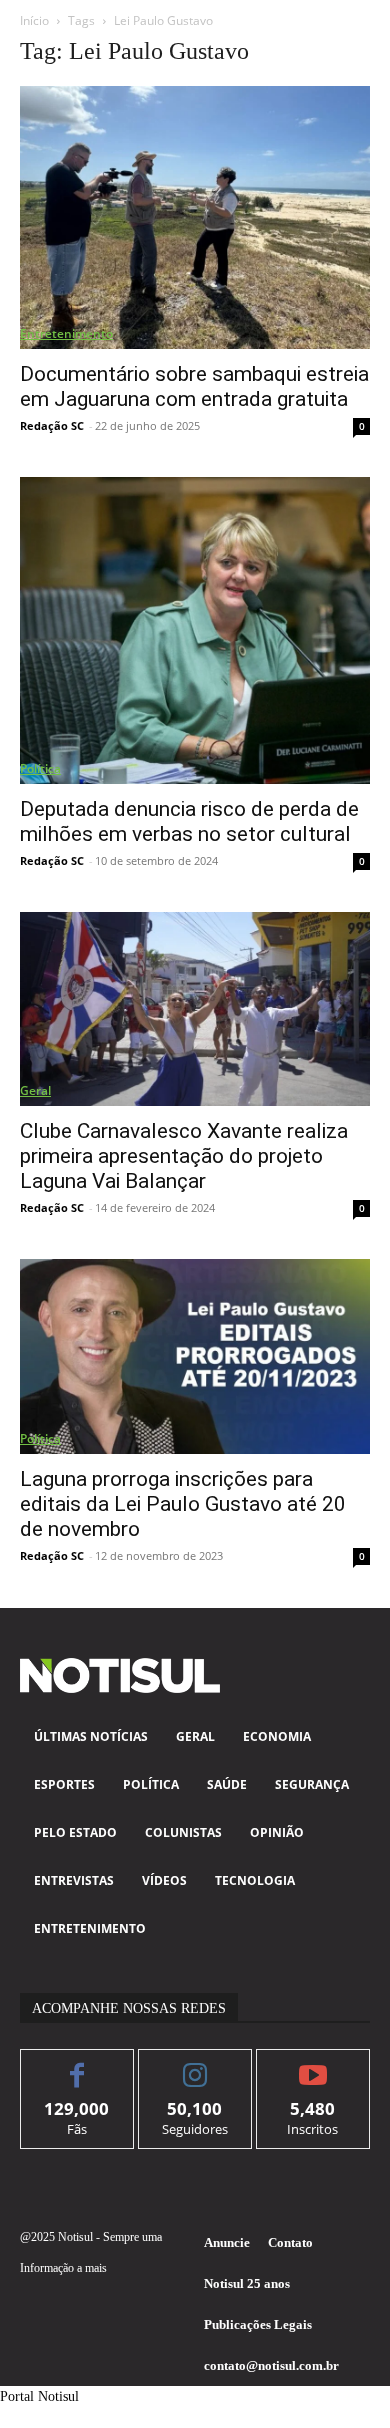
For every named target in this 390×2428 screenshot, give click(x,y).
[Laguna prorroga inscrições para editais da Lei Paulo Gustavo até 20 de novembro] (195, 1356)
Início (34, 20)
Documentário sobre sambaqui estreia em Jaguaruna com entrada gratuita (194, 386)
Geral (35, 1090)
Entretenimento (66, 333)
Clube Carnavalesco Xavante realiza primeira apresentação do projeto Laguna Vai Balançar (184, 1156)
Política (40, 768)
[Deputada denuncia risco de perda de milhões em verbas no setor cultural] (195, 630)
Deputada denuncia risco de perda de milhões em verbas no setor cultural (189, 821)
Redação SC (52, 425)
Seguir (195, 2064)
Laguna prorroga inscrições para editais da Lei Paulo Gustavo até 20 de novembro (183, 1504)
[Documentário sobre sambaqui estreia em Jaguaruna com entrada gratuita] (195, 217)
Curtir (77, 2064)
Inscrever (313, 2064)
